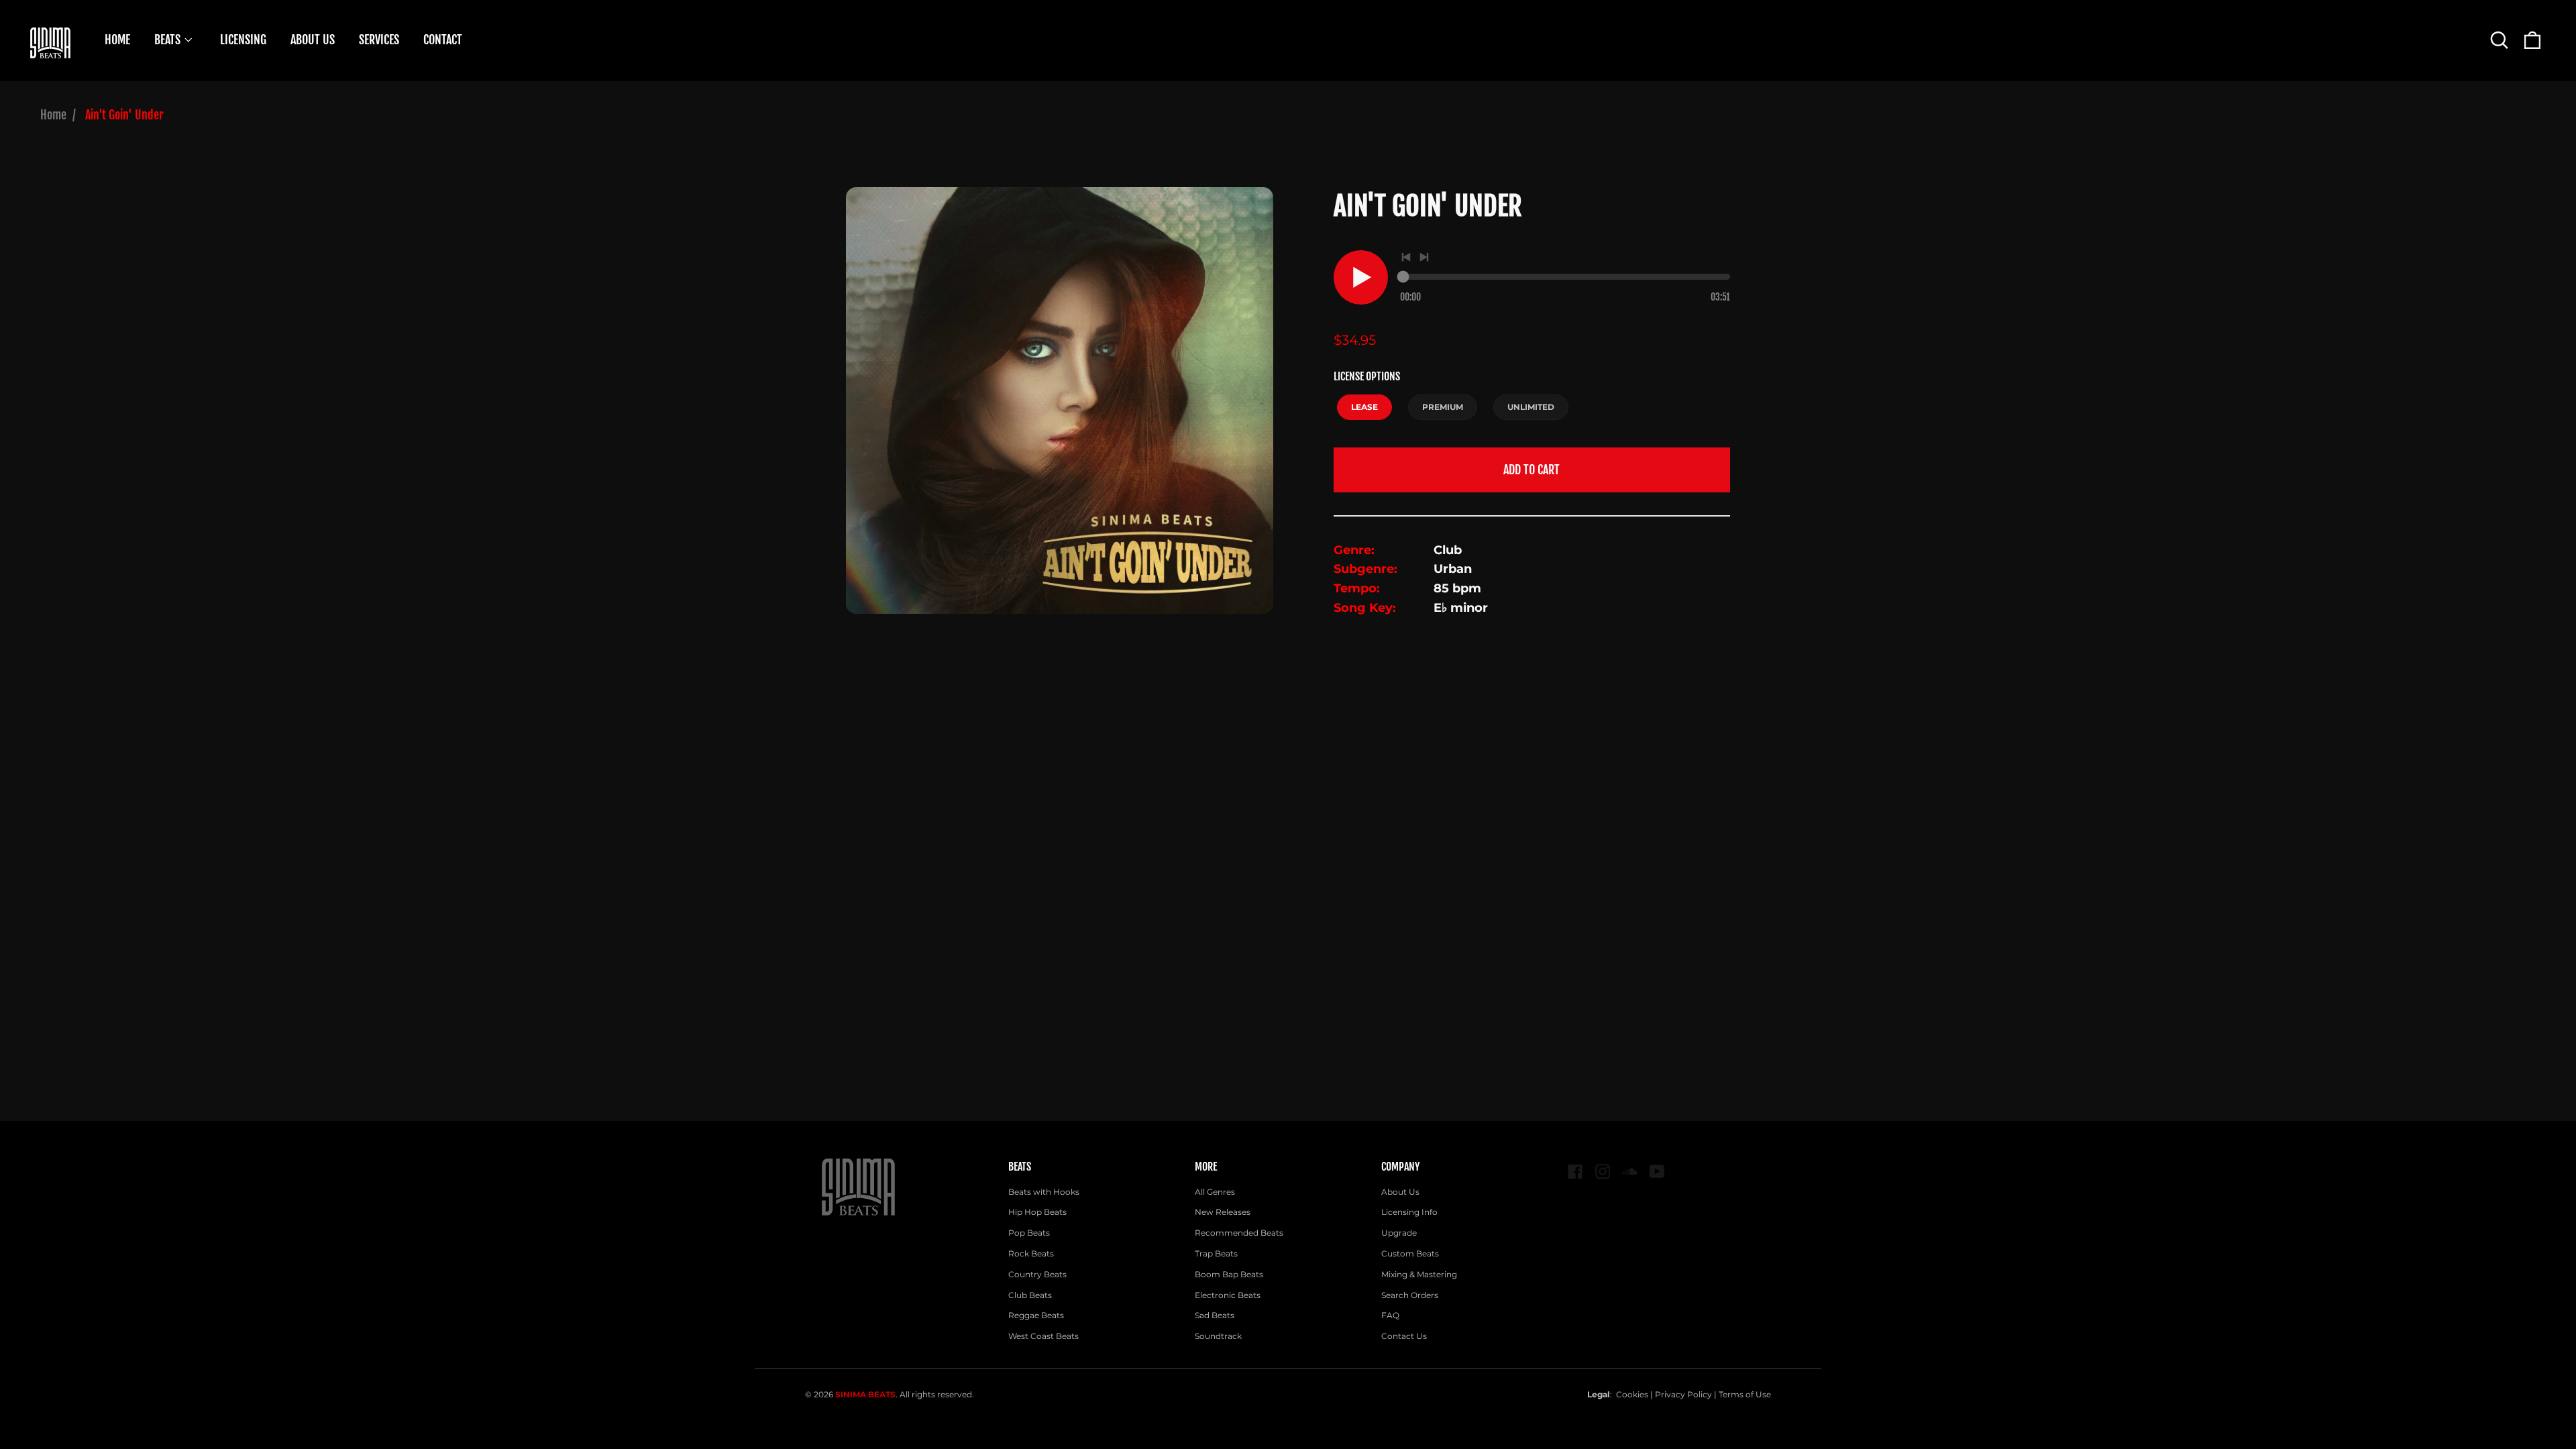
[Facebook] (1575, 1172)
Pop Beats (1029, 1233)
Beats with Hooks (1044, 1192)
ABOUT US (313, 40)
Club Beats (1030, 1295)
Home (53, 115)
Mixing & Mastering (1419, 1274)
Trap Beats (1216, 1253)
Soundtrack (1218, 1336)
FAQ (1390, 1315)
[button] (2499, 40)
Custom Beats (1410, 1253)
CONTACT (443, 40)
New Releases (1223, 1212)
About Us (1400, 1192)
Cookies (1632, 1394)
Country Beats (1037, 1274)
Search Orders (1410, 1295)
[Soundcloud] (1630, 1172)
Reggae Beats (1036, 1315)
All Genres (1215, 1192)
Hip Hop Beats (1037, 1212)
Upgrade (1399, 1233)
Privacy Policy (1683, 1394)
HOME (117, 40)
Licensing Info (1409, 1212)
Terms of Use (1745, 1394)
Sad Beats (1215, 1315)
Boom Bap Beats (1229, 1274)
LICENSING (243, 40)
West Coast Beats (1043, 1336)
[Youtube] (1657, 1172)
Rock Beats (1031, 1253)
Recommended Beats (1239, 1233)
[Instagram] (1603, 1172)
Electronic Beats (1228, 1295)
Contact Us (1404, 1336)
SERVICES (379, 40)
